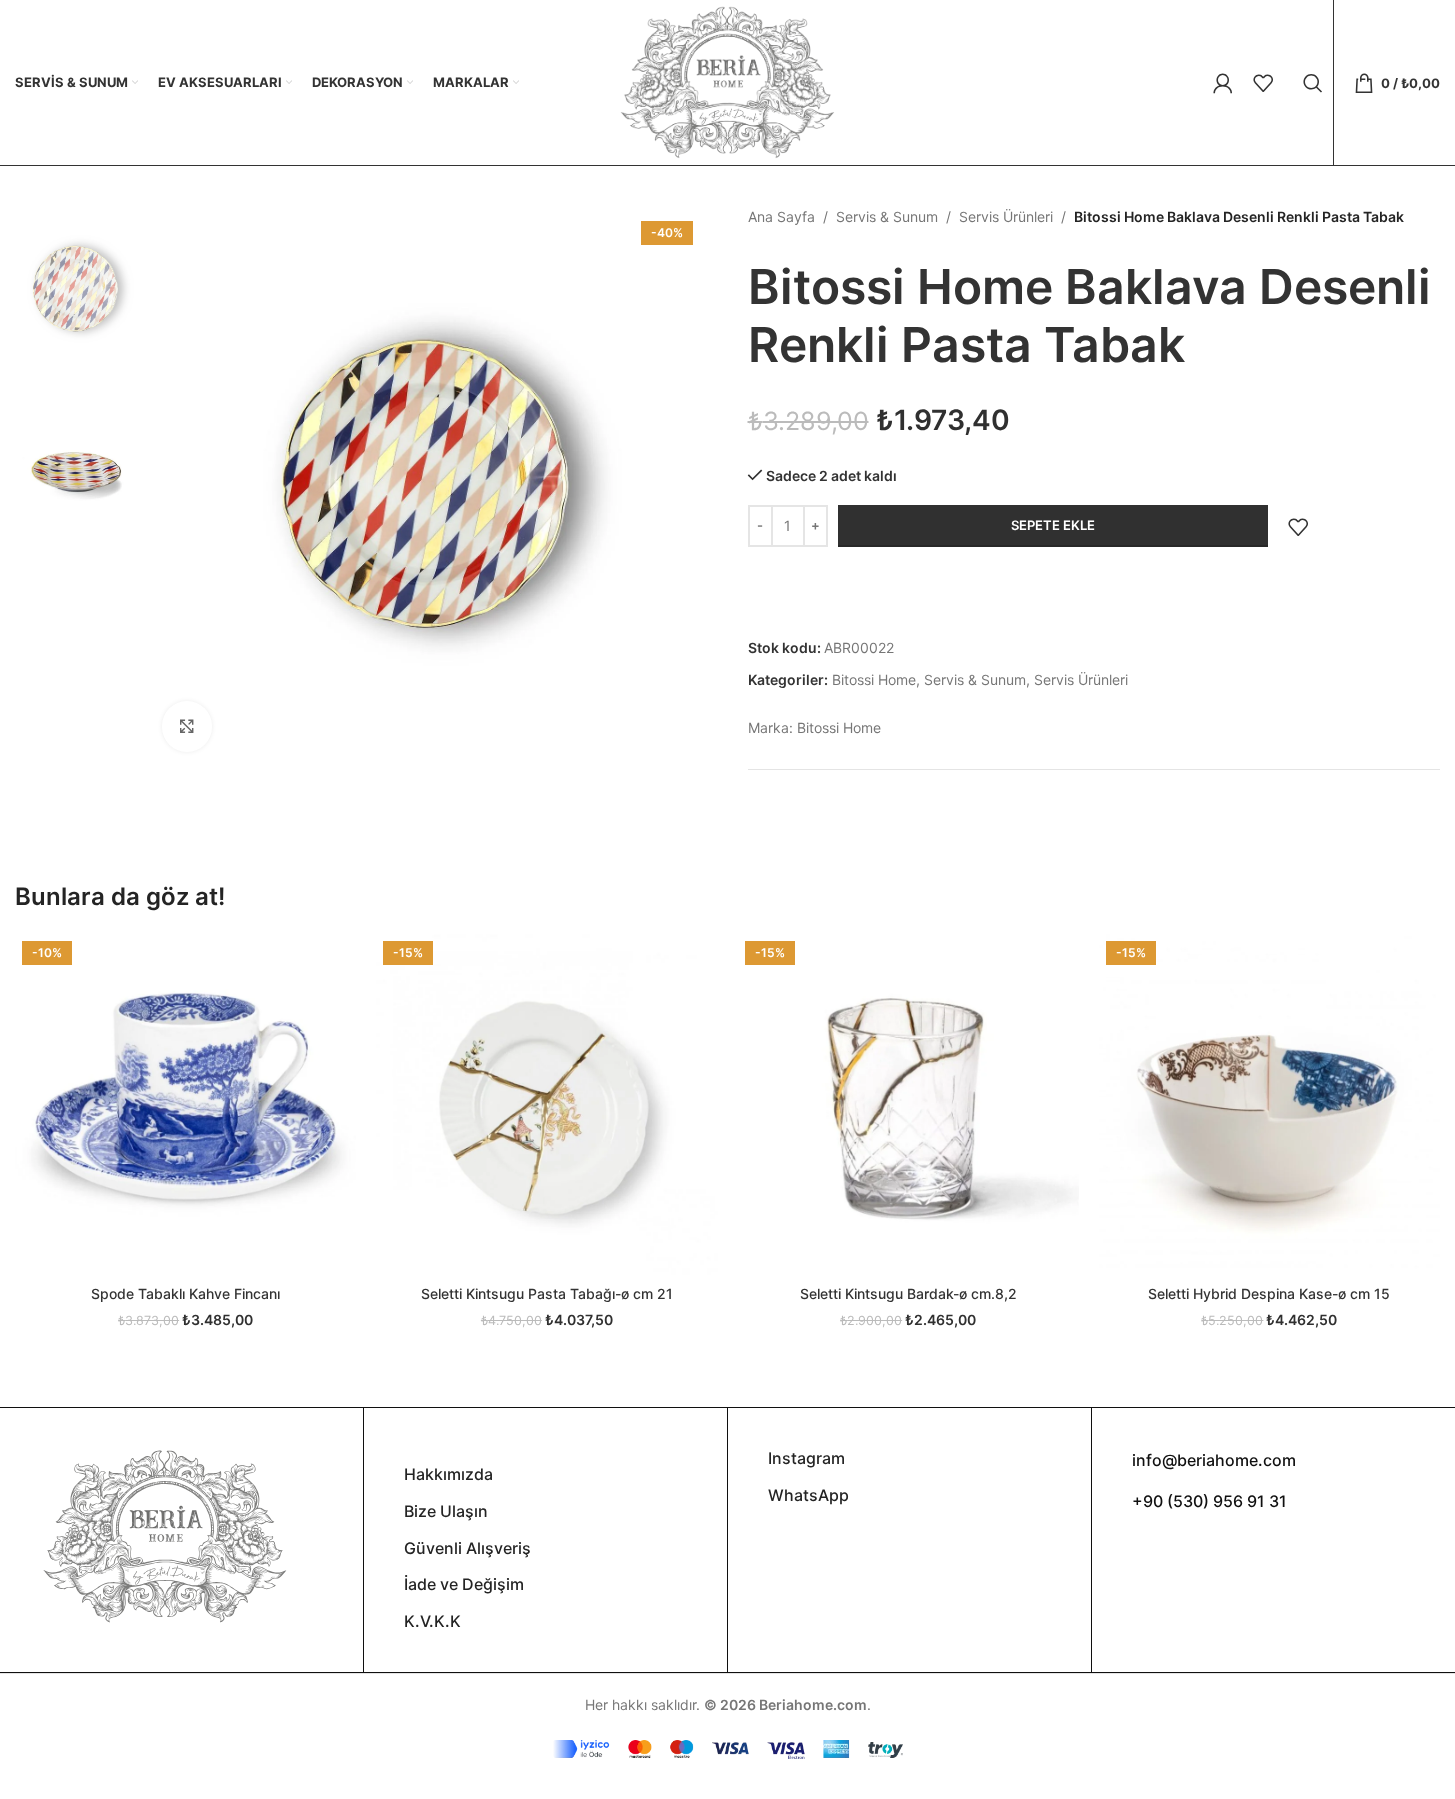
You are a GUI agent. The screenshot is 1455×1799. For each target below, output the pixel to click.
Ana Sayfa (781, 216)
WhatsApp (808, 1495)
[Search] (1313, 83)
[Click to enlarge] (187, 726)
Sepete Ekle (1053, 525)
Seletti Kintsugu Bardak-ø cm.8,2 (908, 1293)
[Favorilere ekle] (1298, 527)
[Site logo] (727, 80)
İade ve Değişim (464, 1584)
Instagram (806, 1458)
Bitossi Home (874, 679)
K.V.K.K (432, 1621)
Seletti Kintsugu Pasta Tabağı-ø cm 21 (547, 1293)
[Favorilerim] (1263, 83)
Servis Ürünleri (1006, 216)
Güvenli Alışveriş (467, 1548)
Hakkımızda (448, 1474)
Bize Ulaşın (446, 1511)
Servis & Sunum (887, 216)
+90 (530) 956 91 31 (1209, 1501)
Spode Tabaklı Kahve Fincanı (185, 1293)
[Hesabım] (1223, 83)
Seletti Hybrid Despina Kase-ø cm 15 (1269, 1293)
